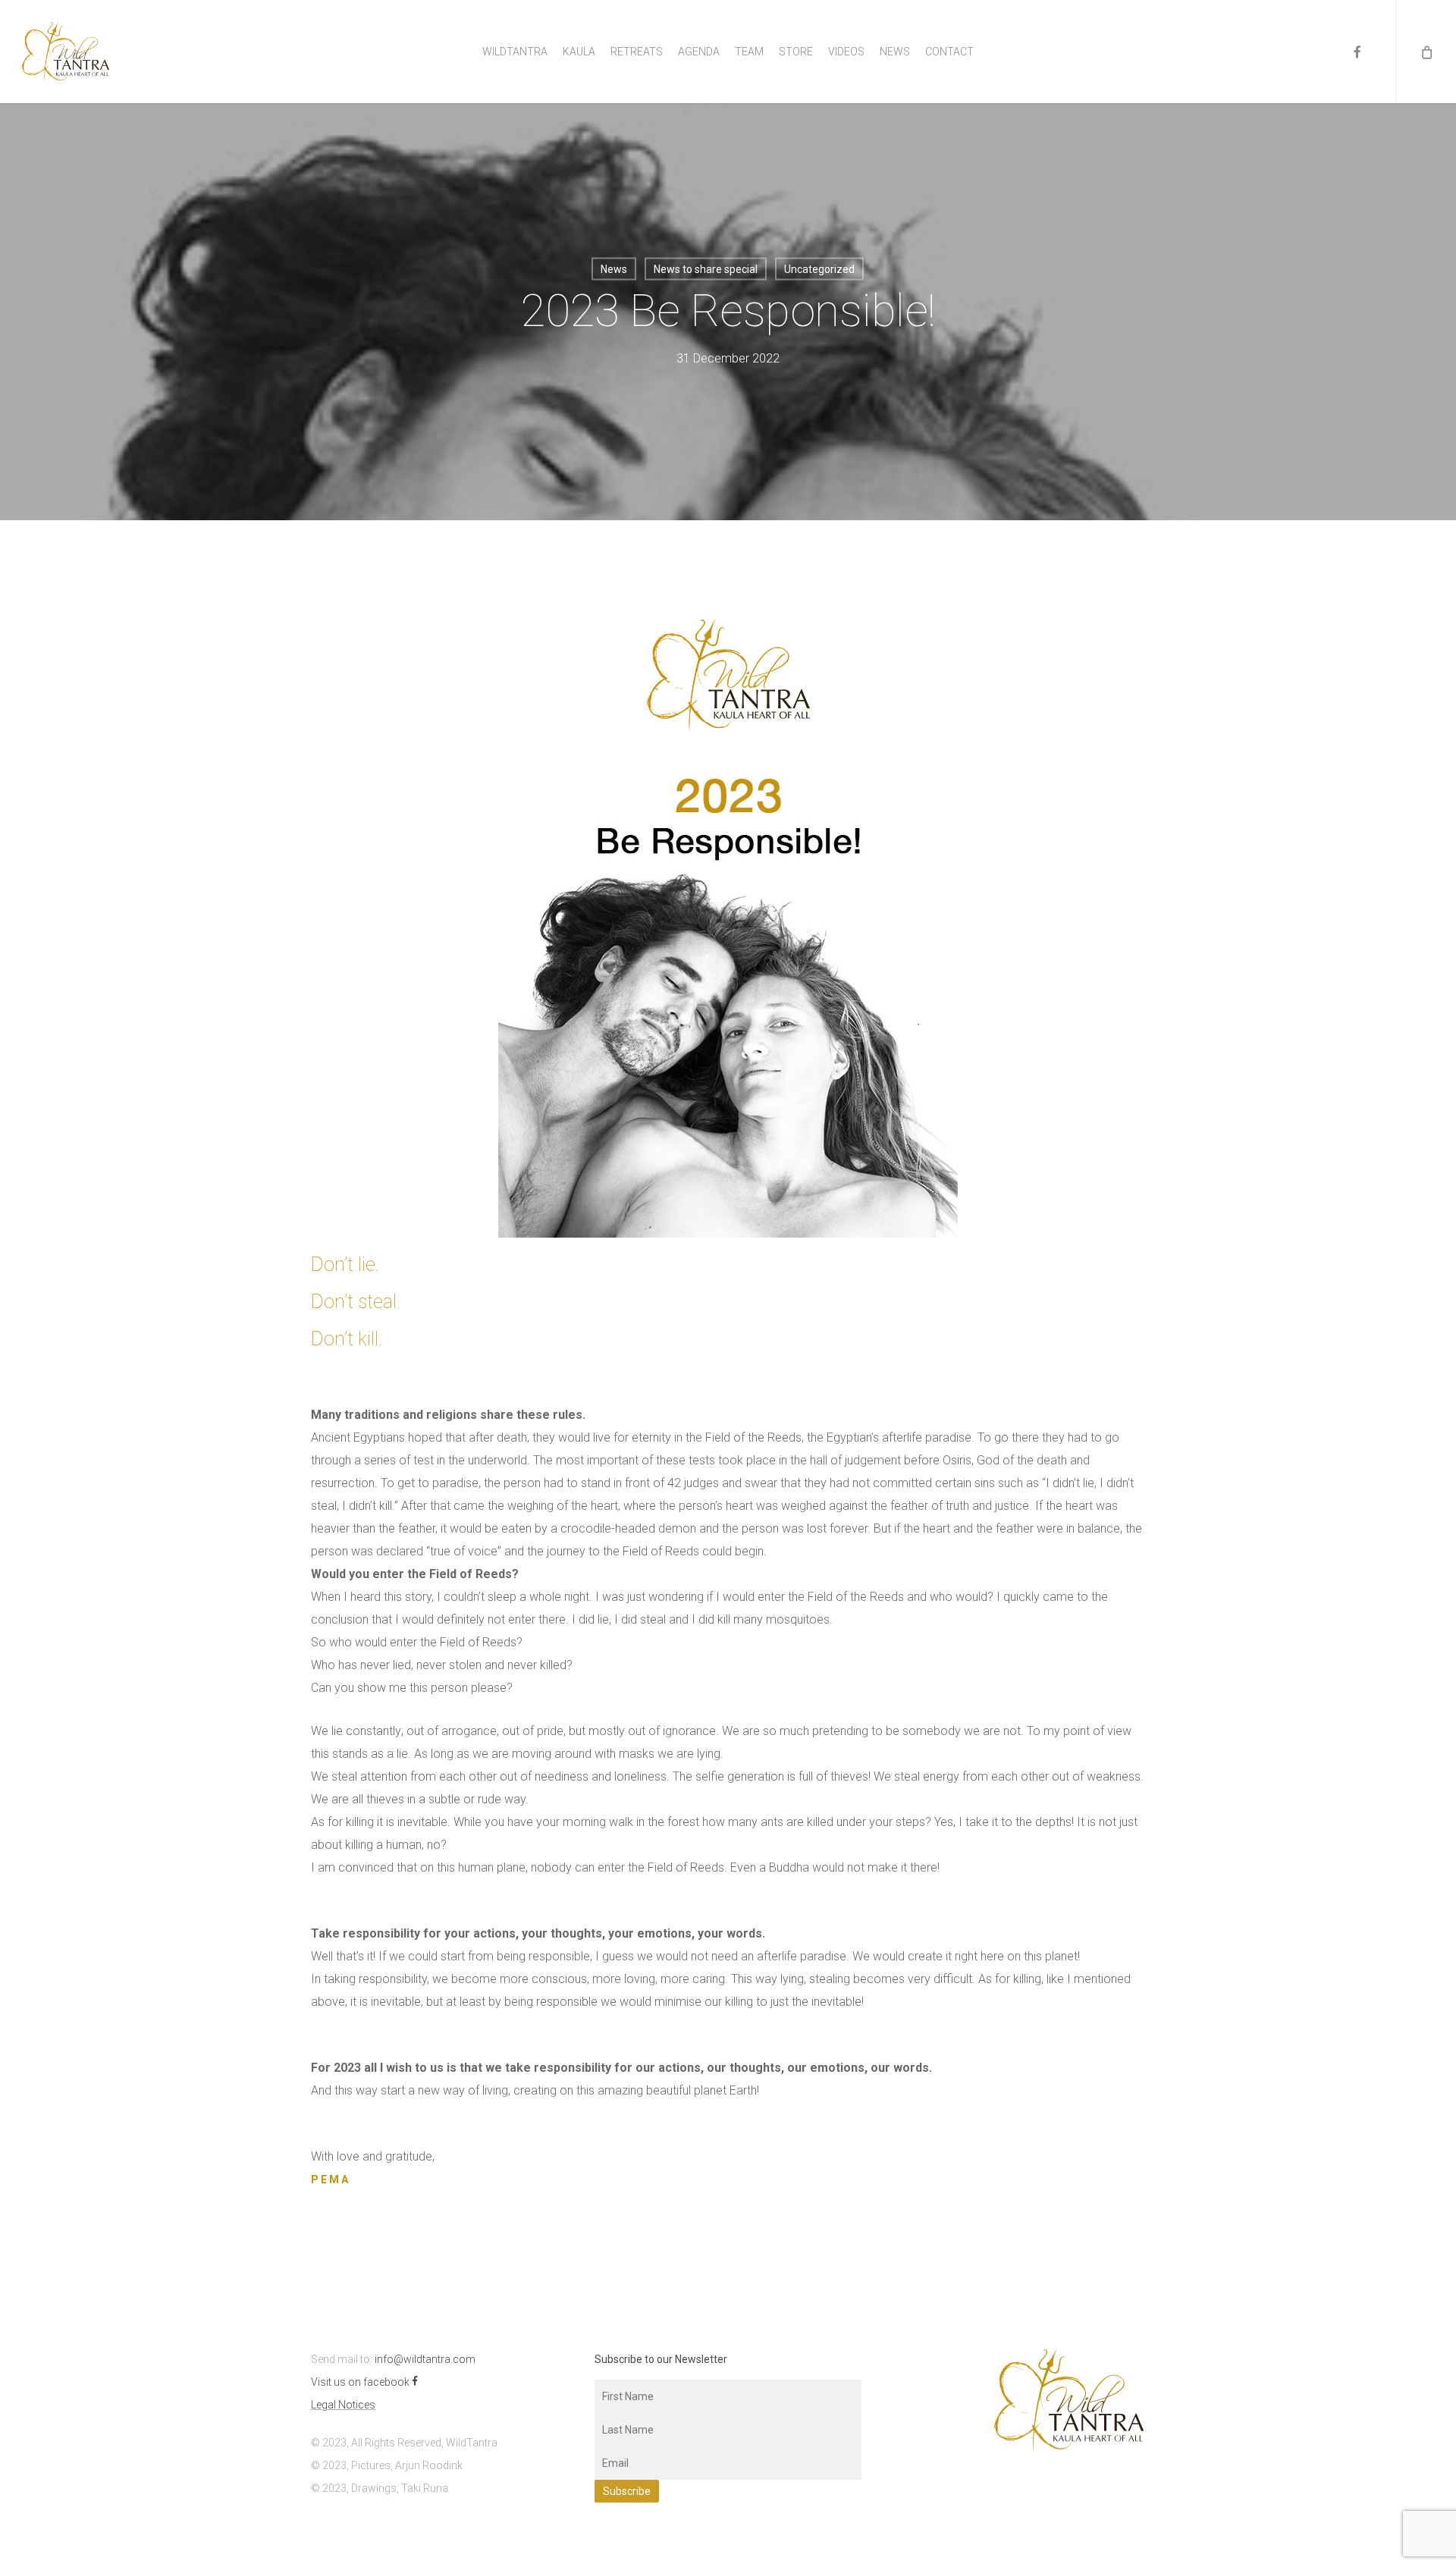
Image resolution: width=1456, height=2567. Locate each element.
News (614, 269)
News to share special (706, 269)
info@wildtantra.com (425, 2359)
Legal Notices (343, 2405)
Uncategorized (819, 269)
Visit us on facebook (361, 2382)
